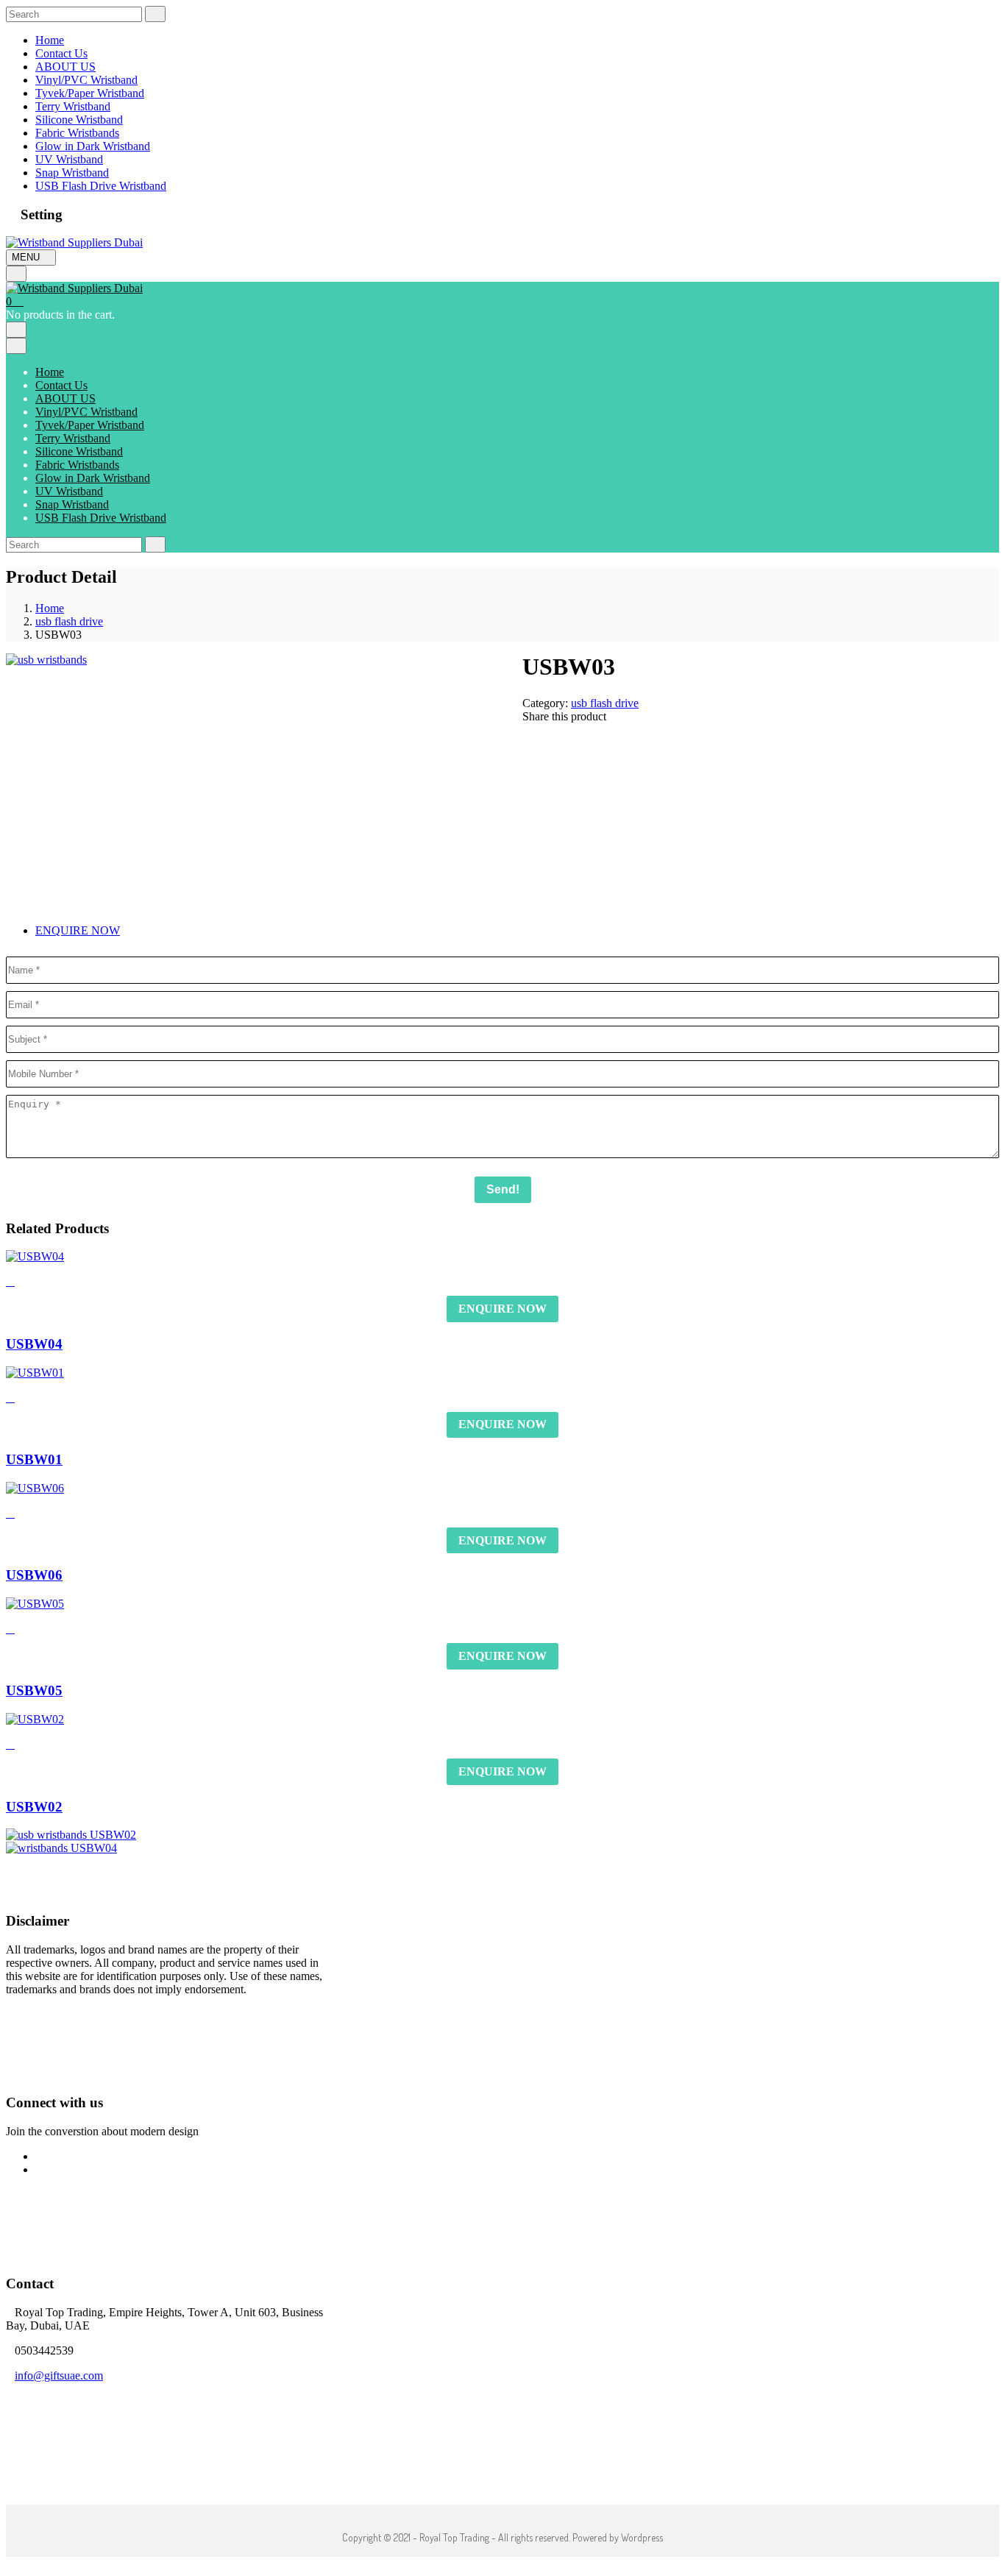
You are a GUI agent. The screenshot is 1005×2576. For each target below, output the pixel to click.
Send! (503, 1189)
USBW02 (34, 1807)
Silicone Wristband (79, 120)
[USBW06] (35, 1488)
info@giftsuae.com (59, 2375)
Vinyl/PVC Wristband (86, 80)
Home (50, 40)
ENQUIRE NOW (78, 930)
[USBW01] (35, 1373)
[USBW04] (35, 1256)
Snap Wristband (72, 173)
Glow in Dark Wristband (93, 146)
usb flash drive (69, 621)
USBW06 (34, 1575)
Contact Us (61, 53)
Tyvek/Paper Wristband (90, 93)
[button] (15, 301)
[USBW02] (35, 1719)
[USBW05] (35, 1604)
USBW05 (34, 1690)
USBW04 (34, 1344)
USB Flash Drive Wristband (101, 186)
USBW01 (34, 1459)
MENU (27, 257)
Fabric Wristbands (77, 133)
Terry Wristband (73, 106)
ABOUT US (65, 67)
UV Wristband (69, 159)
